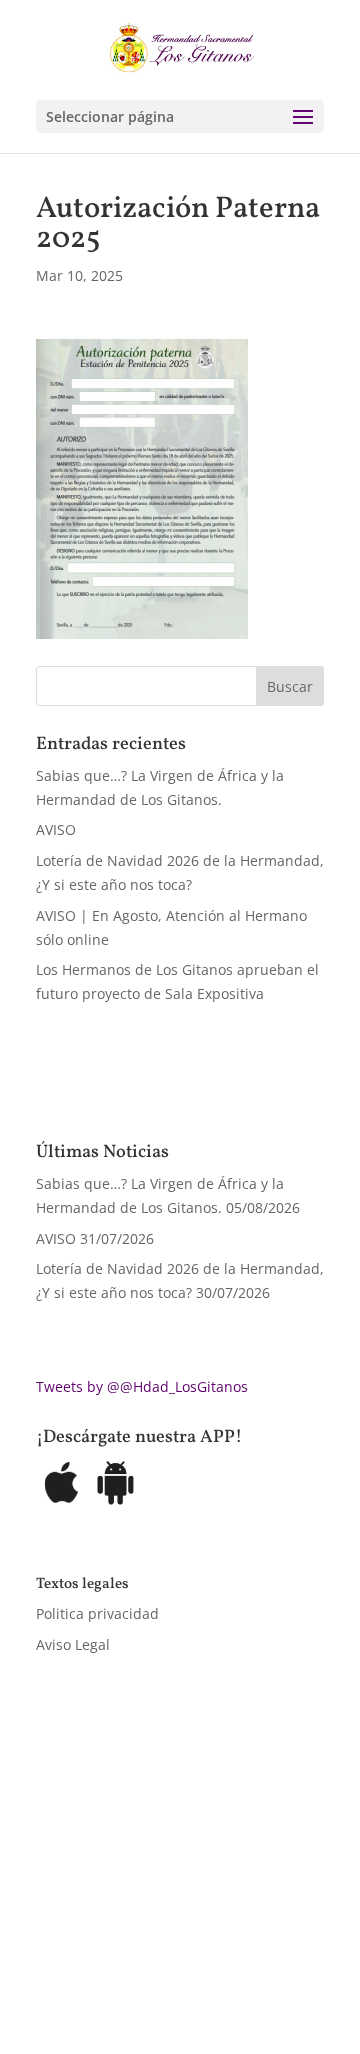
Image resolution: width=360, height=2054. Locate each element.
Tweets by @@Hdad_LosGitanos (142, 1386)
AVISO (56, 829)
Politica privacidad (97, 1613)
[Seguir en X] (92, 1950)
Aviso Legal (73, 1644)
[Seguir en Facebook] (52, 1950)
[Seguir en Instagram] (132, 1950)
